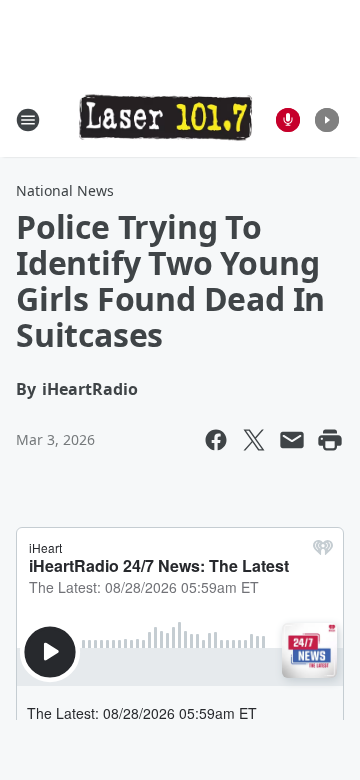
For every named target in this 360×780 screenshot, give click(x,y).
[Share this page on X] (254, 440)
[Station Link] (166, 119)
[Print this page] (330, 440)
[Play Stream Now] (327, 120)
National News (65, 190)
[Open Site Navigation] (28, 120)
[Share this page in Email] (292, 440)
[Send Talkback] (288, 120)
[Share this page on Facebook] (216, 440)
